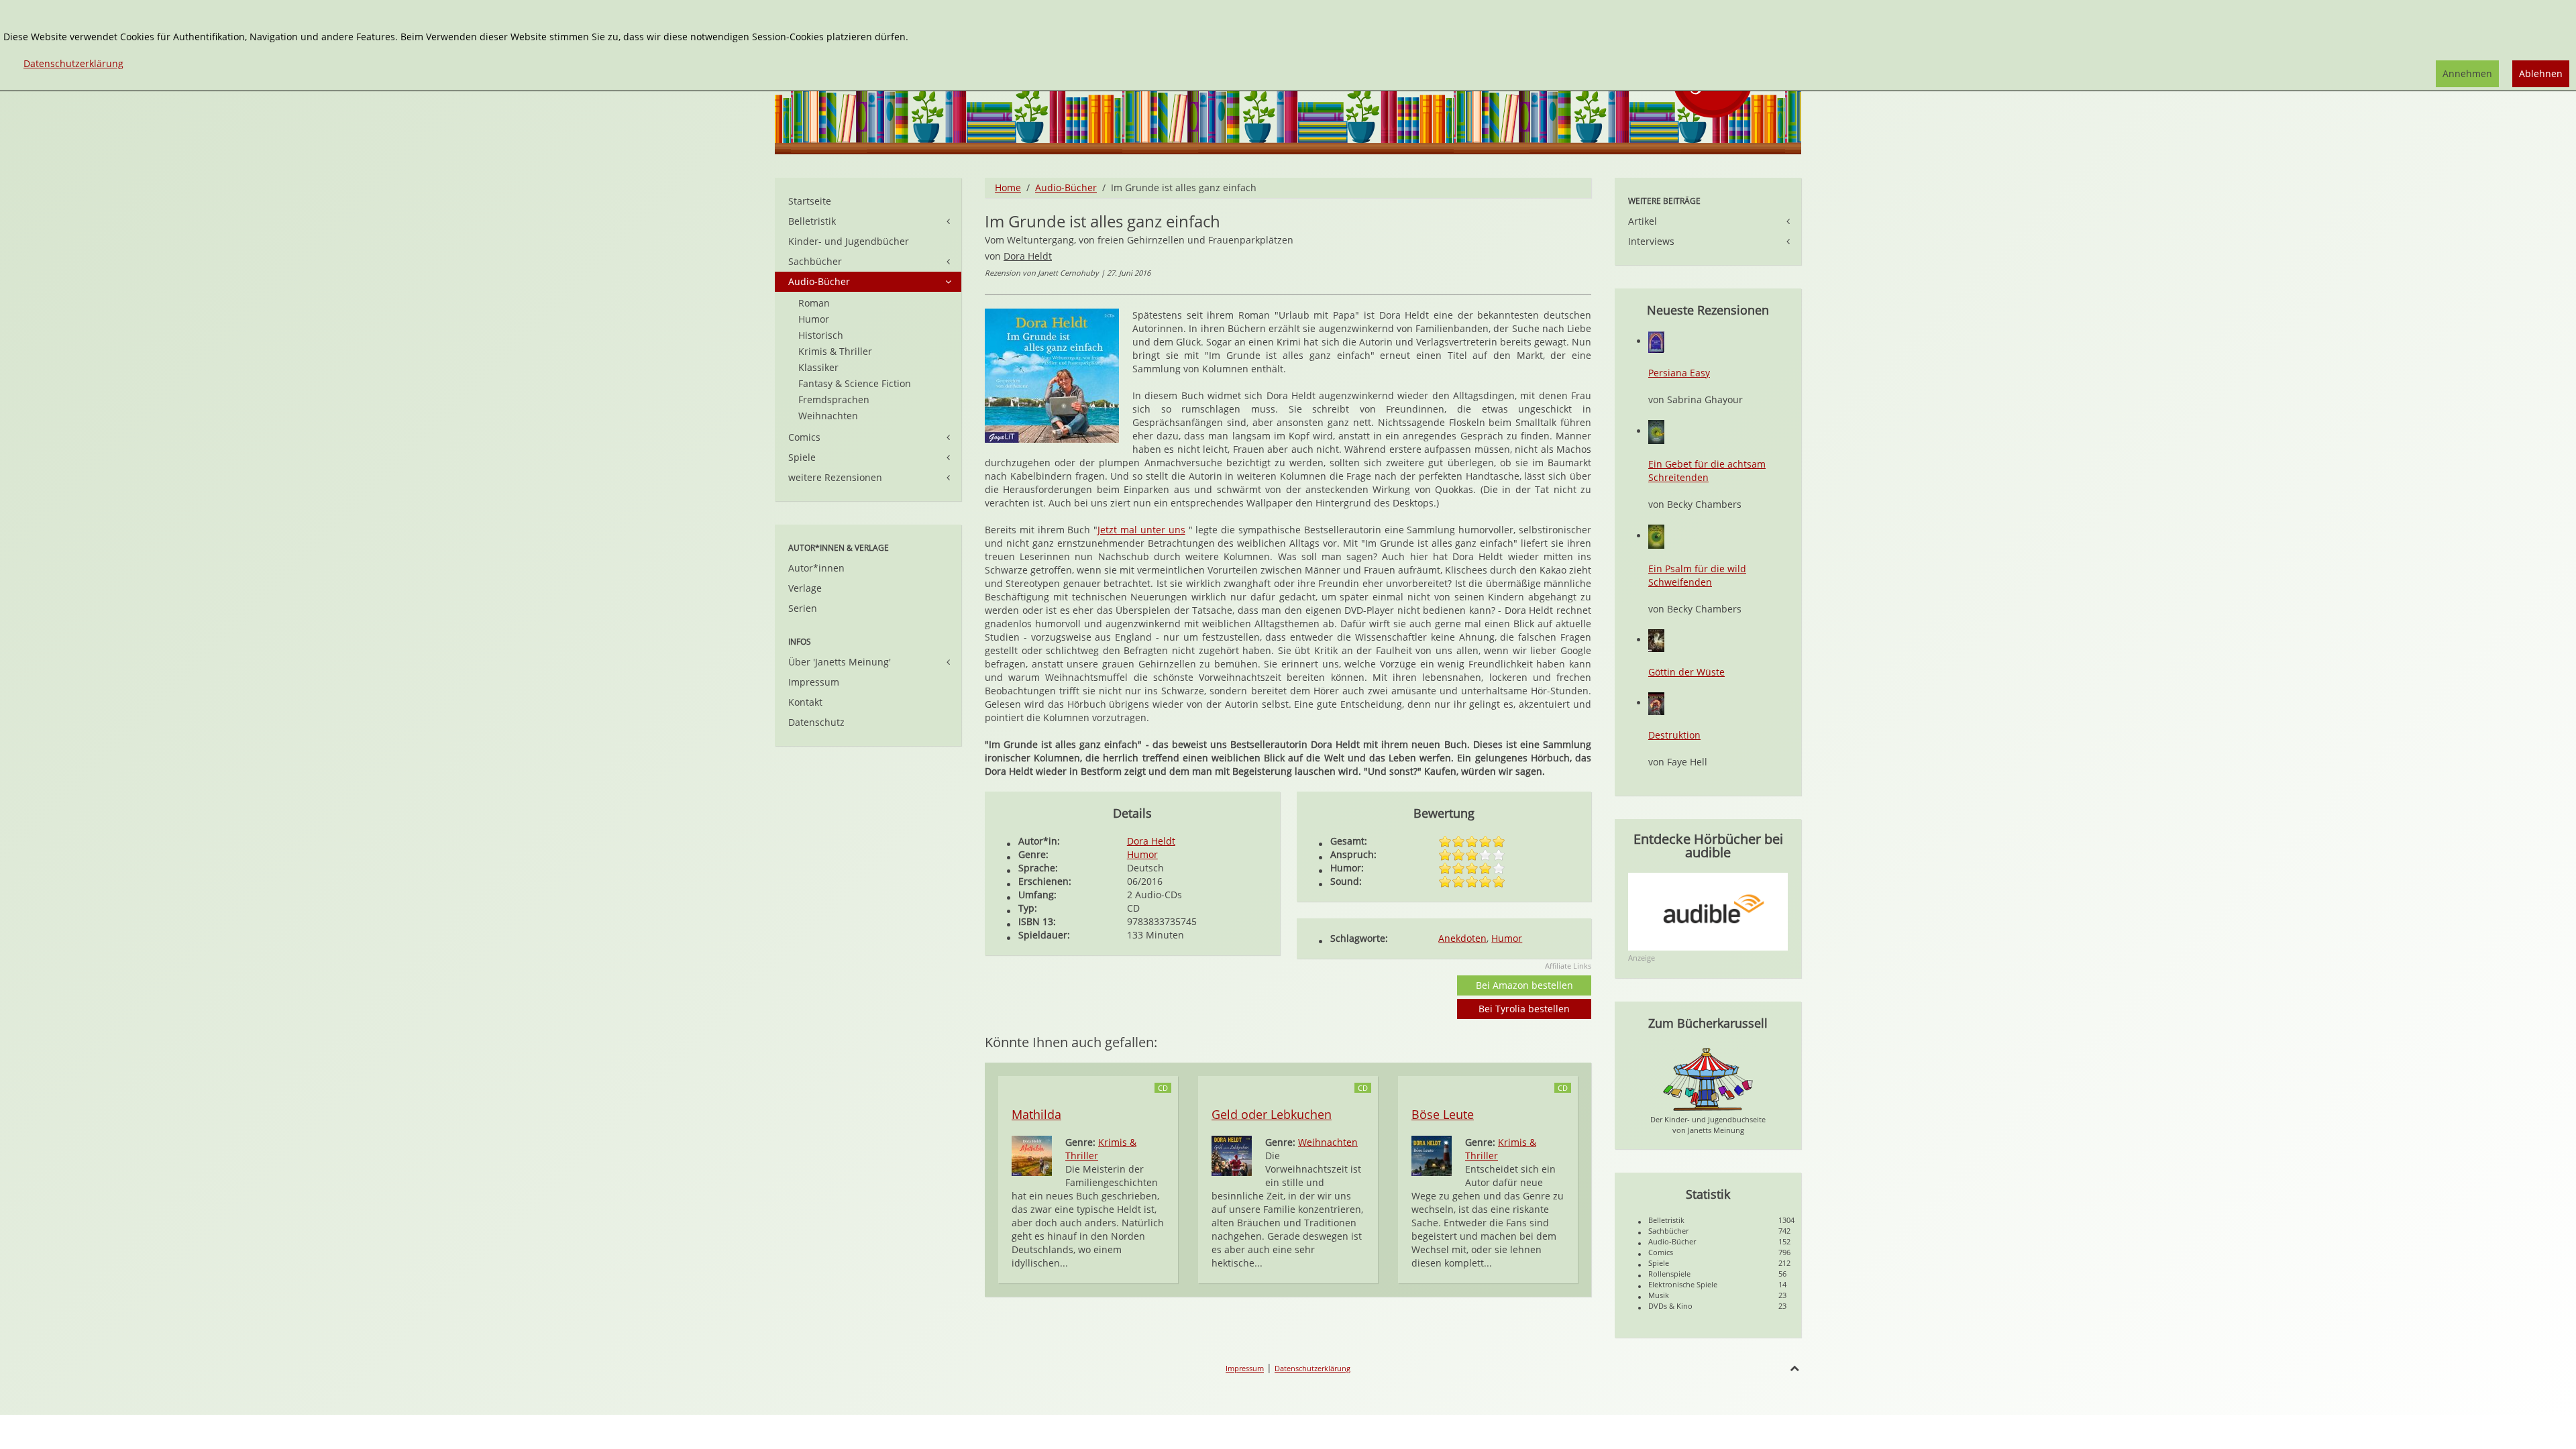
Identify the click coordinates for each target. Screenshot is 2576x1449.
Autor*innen (816, 568)
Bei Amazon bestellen (1524, 985)
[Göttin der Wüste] (1656, 640)
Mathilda (1036, 1114)
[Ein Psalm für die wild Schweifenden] (1656, 536)
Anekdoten (1462, 938)
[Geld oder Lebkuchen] (1232, 1155)
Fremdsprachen (834, 399)
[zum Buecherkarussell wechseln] (1708, 1078)
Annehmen (2467, 73)
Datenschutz (816, 722)
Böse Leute (1443, 1114)
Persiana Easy (1679, 373)
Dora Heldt (1028, 256)
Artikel (1643, 221)
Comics (804, 437)
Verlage (805, 588)
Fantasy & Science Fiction (855, 383)
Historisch (821, 335)
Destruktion (1674, 735)
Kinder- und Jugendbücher (849, 241)
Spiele (802, 457)
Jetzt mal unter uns (1141, 530)
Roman (814, 303)
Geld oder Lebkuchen (1272, 1114)
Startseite (810, 201)
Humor (1142, 854)
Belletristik (812, 221)
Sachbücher (815, 261)
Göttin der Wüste (1686, 672)
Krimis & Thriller (835, 351)
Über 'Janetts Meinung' (840, 662)
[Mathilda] (1032, 1155)
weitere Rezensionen (835, 477)
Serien (803, 608)
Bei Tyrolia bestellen (1524, 1009)
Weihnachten (1328, 1142)
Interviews (1651, 241)
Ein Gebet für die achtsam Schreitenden (1707, 471)
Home (1008, 187)
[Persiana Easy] (1656, 341)
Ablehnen (2541, 73)
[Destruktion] (1656, 703)
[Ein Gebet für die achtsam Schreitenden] (1656, 431)
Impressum (814, 682)
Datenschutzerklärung (1312, 1368)
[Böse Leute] (1432, 1155)
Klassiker (818, 367)
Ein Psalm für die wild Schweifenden (1697, 575)
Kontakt (805, 702)
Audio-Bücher (1066, 187)
